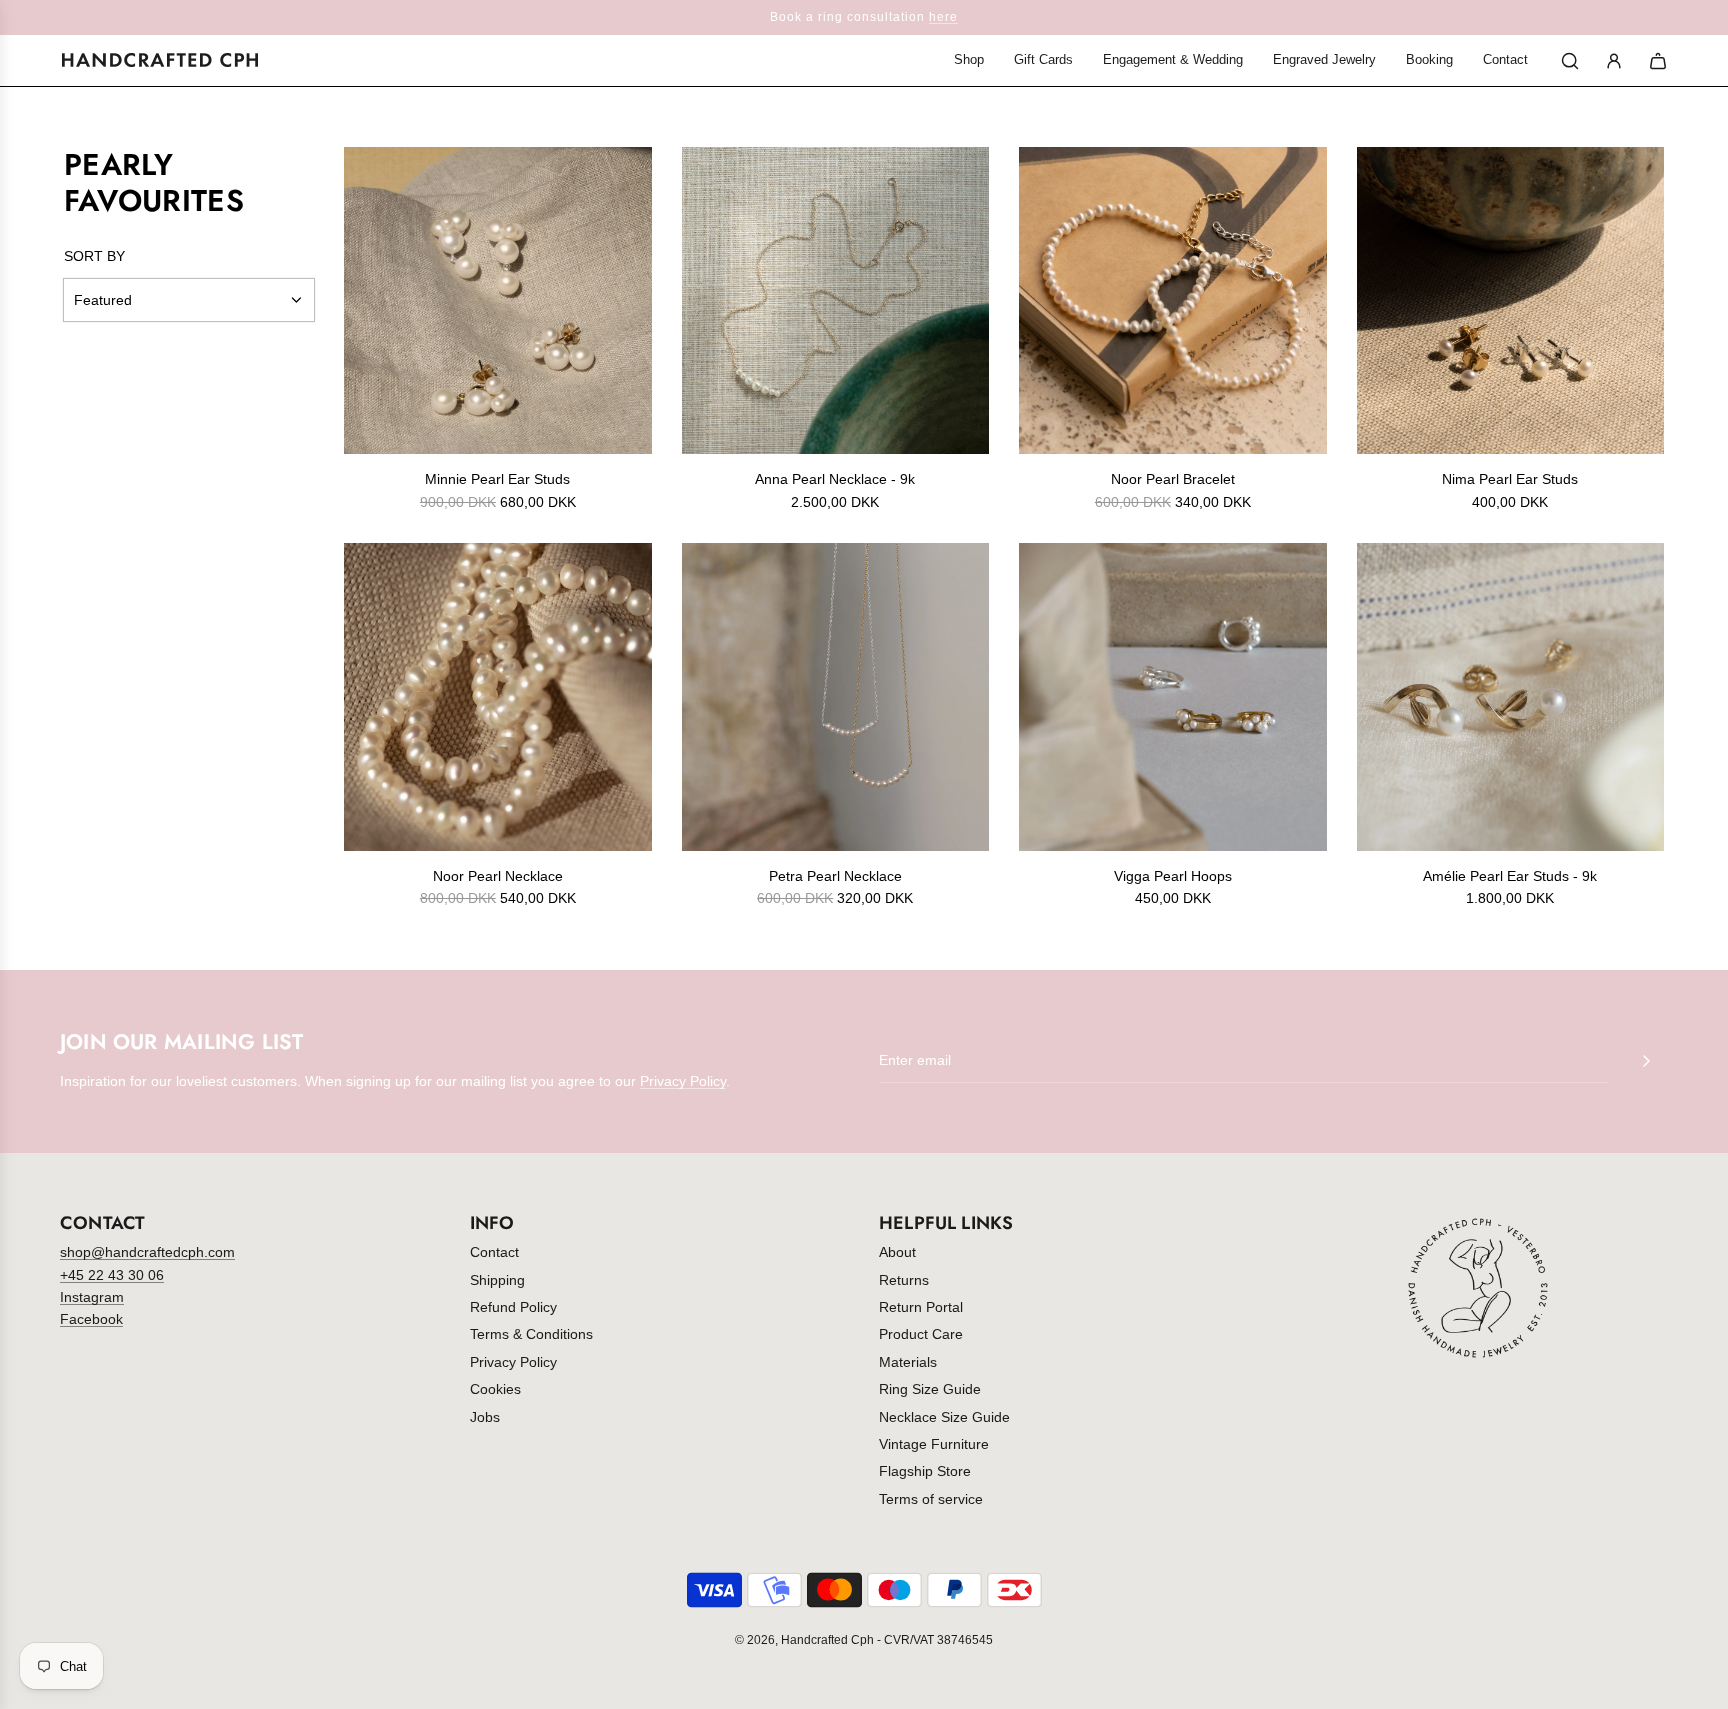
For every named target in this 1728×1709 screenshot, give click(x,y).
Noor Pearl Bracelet (1173, 479)
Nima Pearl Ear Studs (1510, 479)
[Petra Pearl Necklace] (836, 697)
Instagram (92, 1297)
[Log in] (1614, 61)
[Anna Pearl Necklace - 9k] (836, 301)
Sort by (94, 256)
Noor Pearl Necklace (498, 876)
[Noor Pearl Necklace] (498, 697)
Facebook (91, 1319)
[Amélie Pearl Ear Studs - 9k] (1511, 697)
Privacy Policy (683, 1081)
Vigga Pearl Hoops (1173, 876)
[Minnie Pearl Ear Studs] (498, 301)
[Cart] (1658, 61)
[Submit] (1646, 1061)
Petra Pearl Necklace (835, 876)
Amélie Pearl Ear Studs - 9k (1510, 876)
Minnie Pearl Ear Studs (497, 479)
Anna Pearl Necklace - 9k (835, 479)
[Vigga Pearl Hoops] (1173, 697)
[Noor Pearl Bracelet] (1173, 301)
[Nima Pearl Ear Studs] (1511, 301)
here (943, 17)
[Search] (1570, 61)
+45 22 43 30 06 (112, 1275)
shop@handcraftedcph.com (147, 1252)
